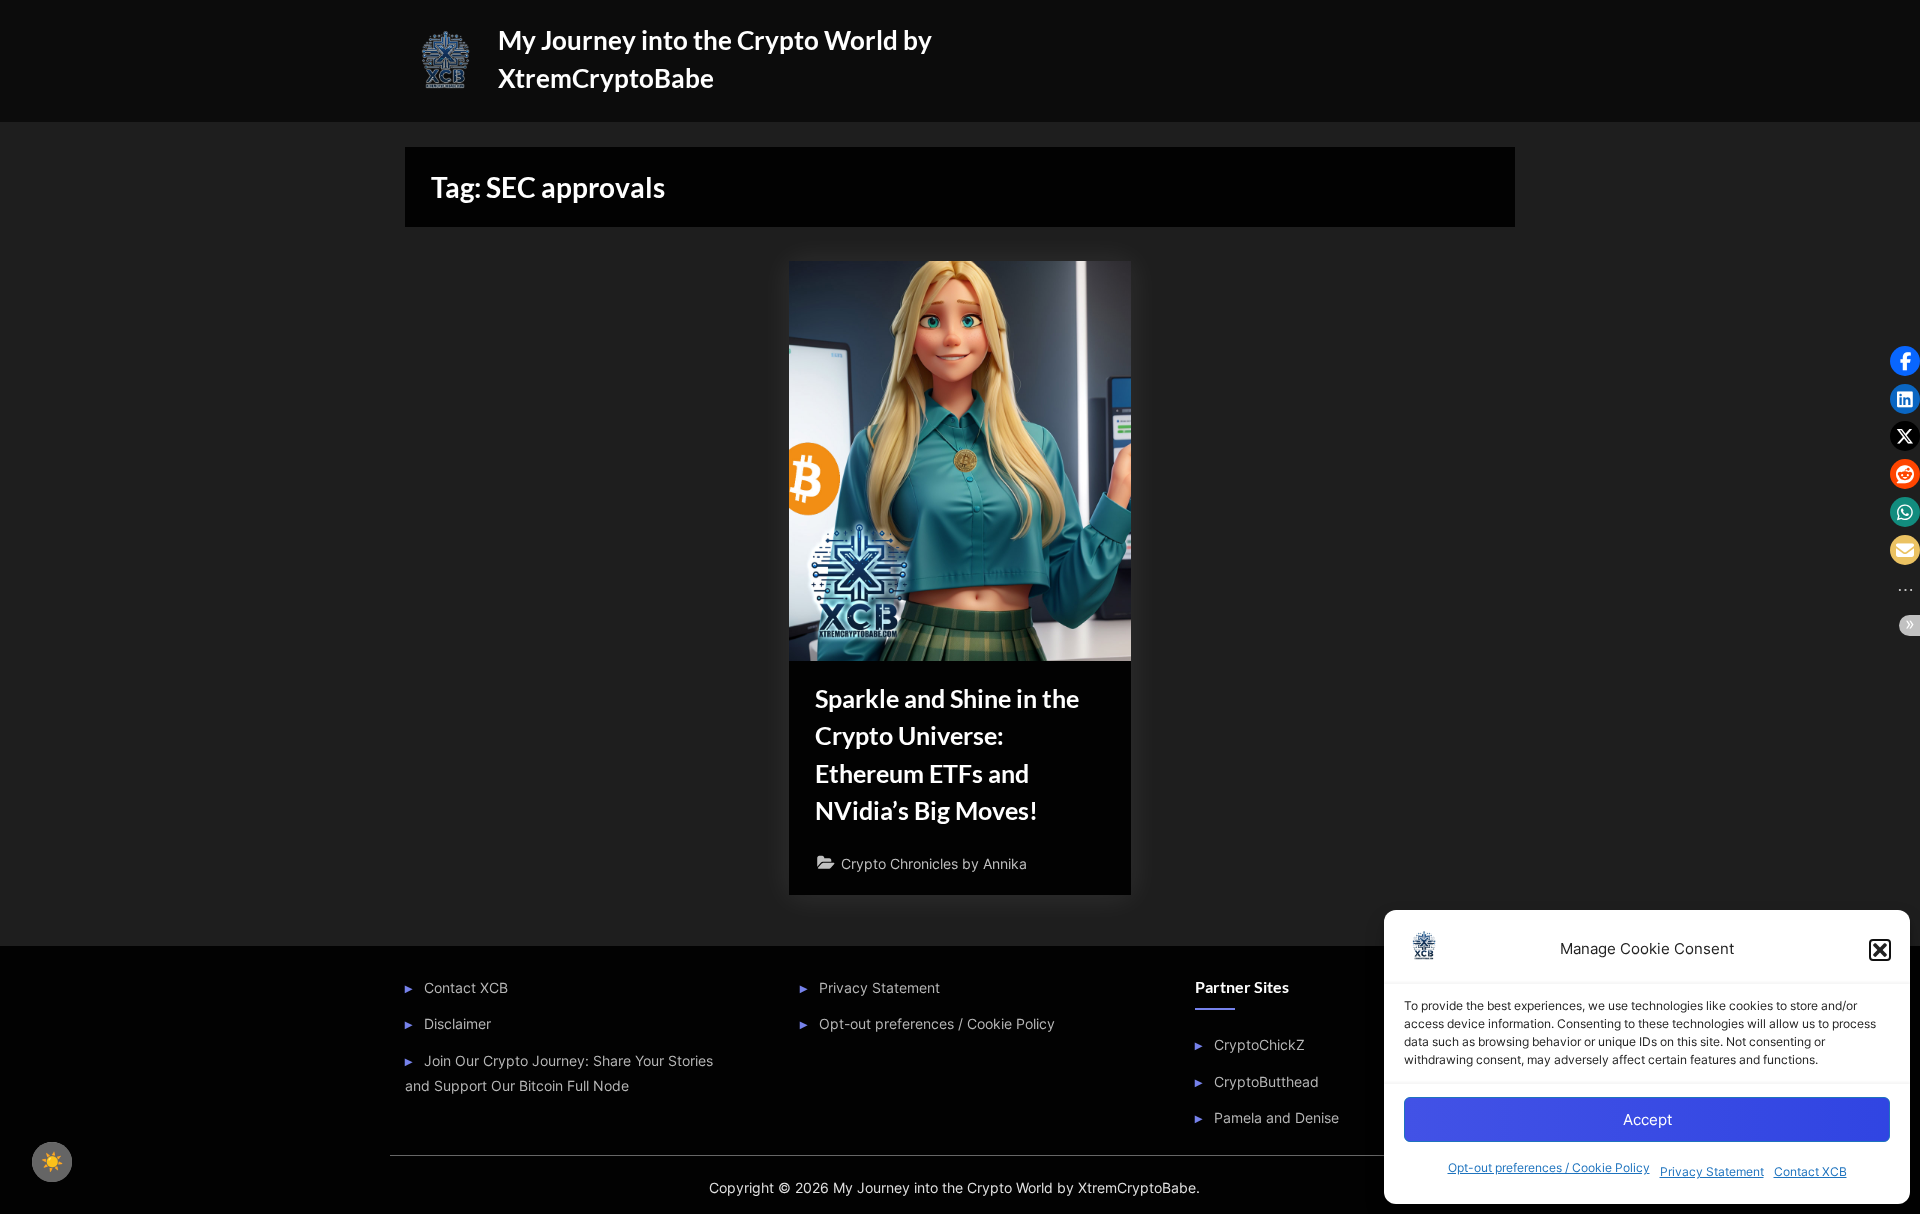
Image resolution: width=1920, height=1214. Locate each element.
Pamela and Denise (1276, 1117)
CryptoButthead (1266, 1081)
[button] (1880, 950)
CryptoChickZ (1259, 1044)
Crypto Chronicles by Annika (934, 863)
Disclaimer (457, 1023)
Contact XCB (1810, 1171)
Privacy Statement (1712, 1171)
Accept (1647, 1119)
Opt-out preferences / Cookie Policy (1549, 1167)
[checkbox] (52, 1162)
